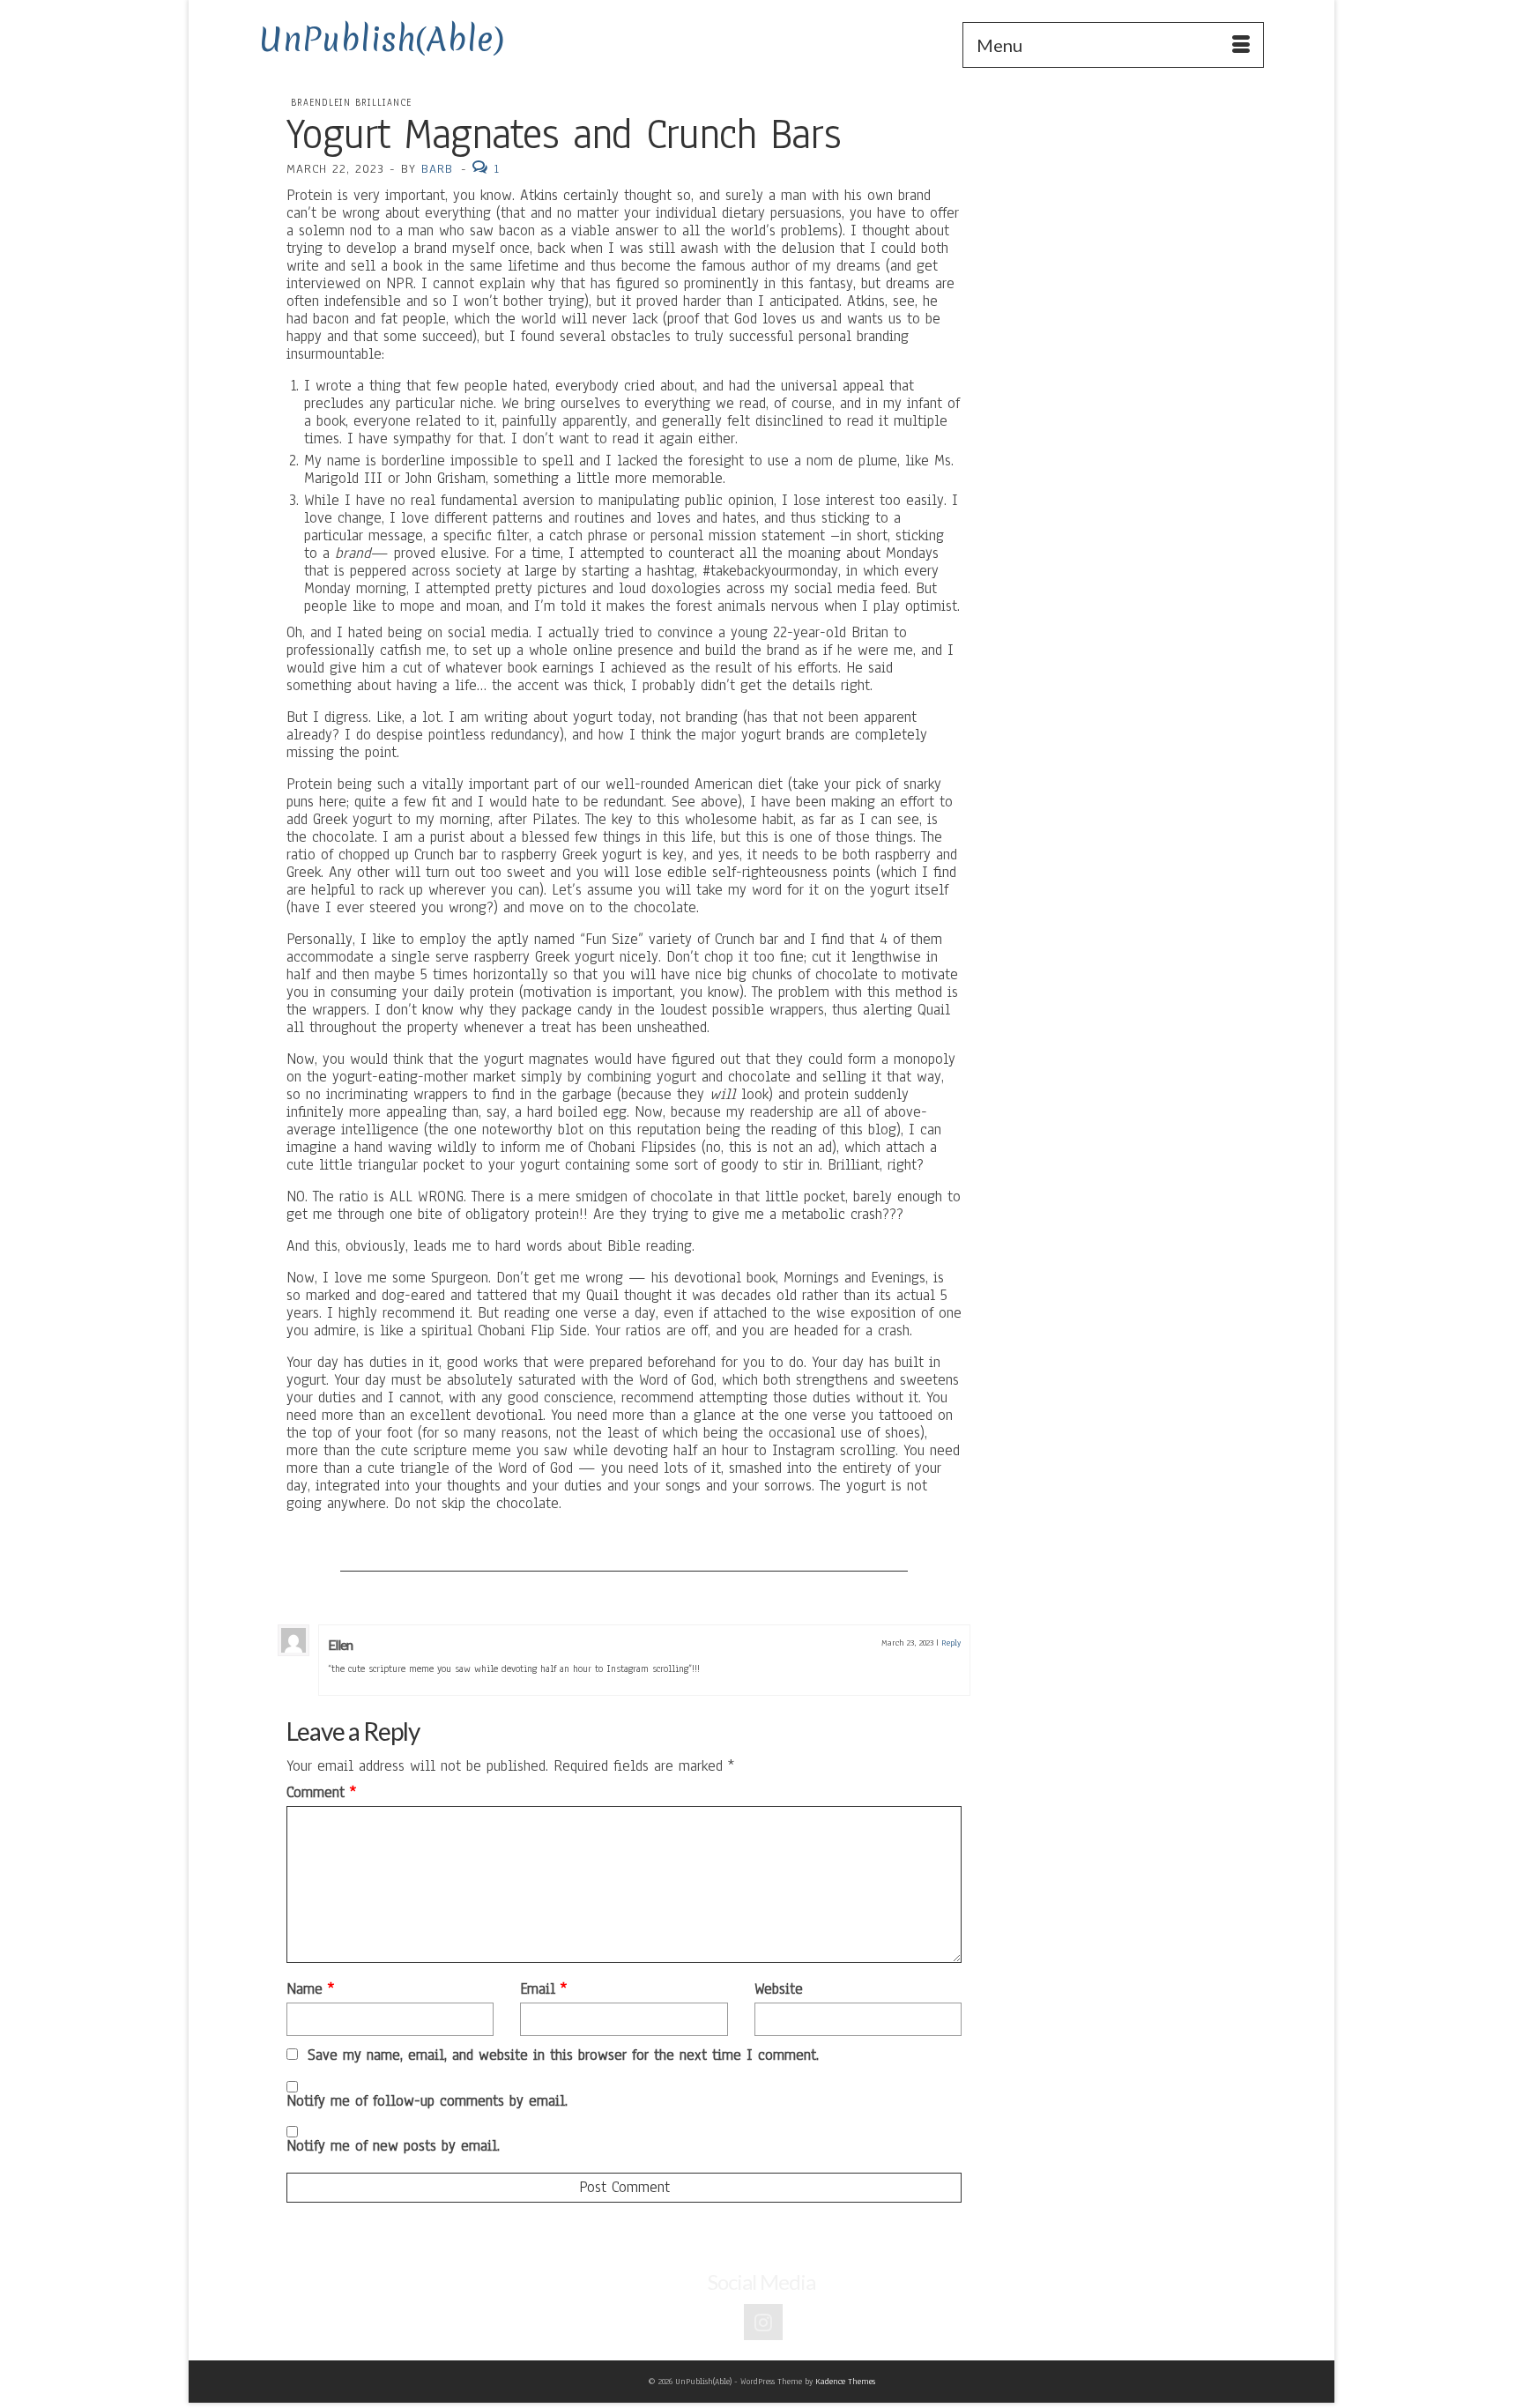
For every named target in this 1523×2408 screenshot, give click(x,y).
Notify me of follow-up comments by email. (427, 2101)
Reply (951, 1642)
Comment (321, 1793)
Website (779, 1989)
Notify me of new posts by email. (393, 2146)
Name (310, 1989)
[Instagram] (763, 2322)
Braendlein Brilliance (351, 103)
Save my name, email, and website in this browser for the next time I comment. (563, 2055)
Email (543, 1989)
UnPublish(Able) (382, 39)
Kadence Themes (845, 2381)
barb (437, 169)
